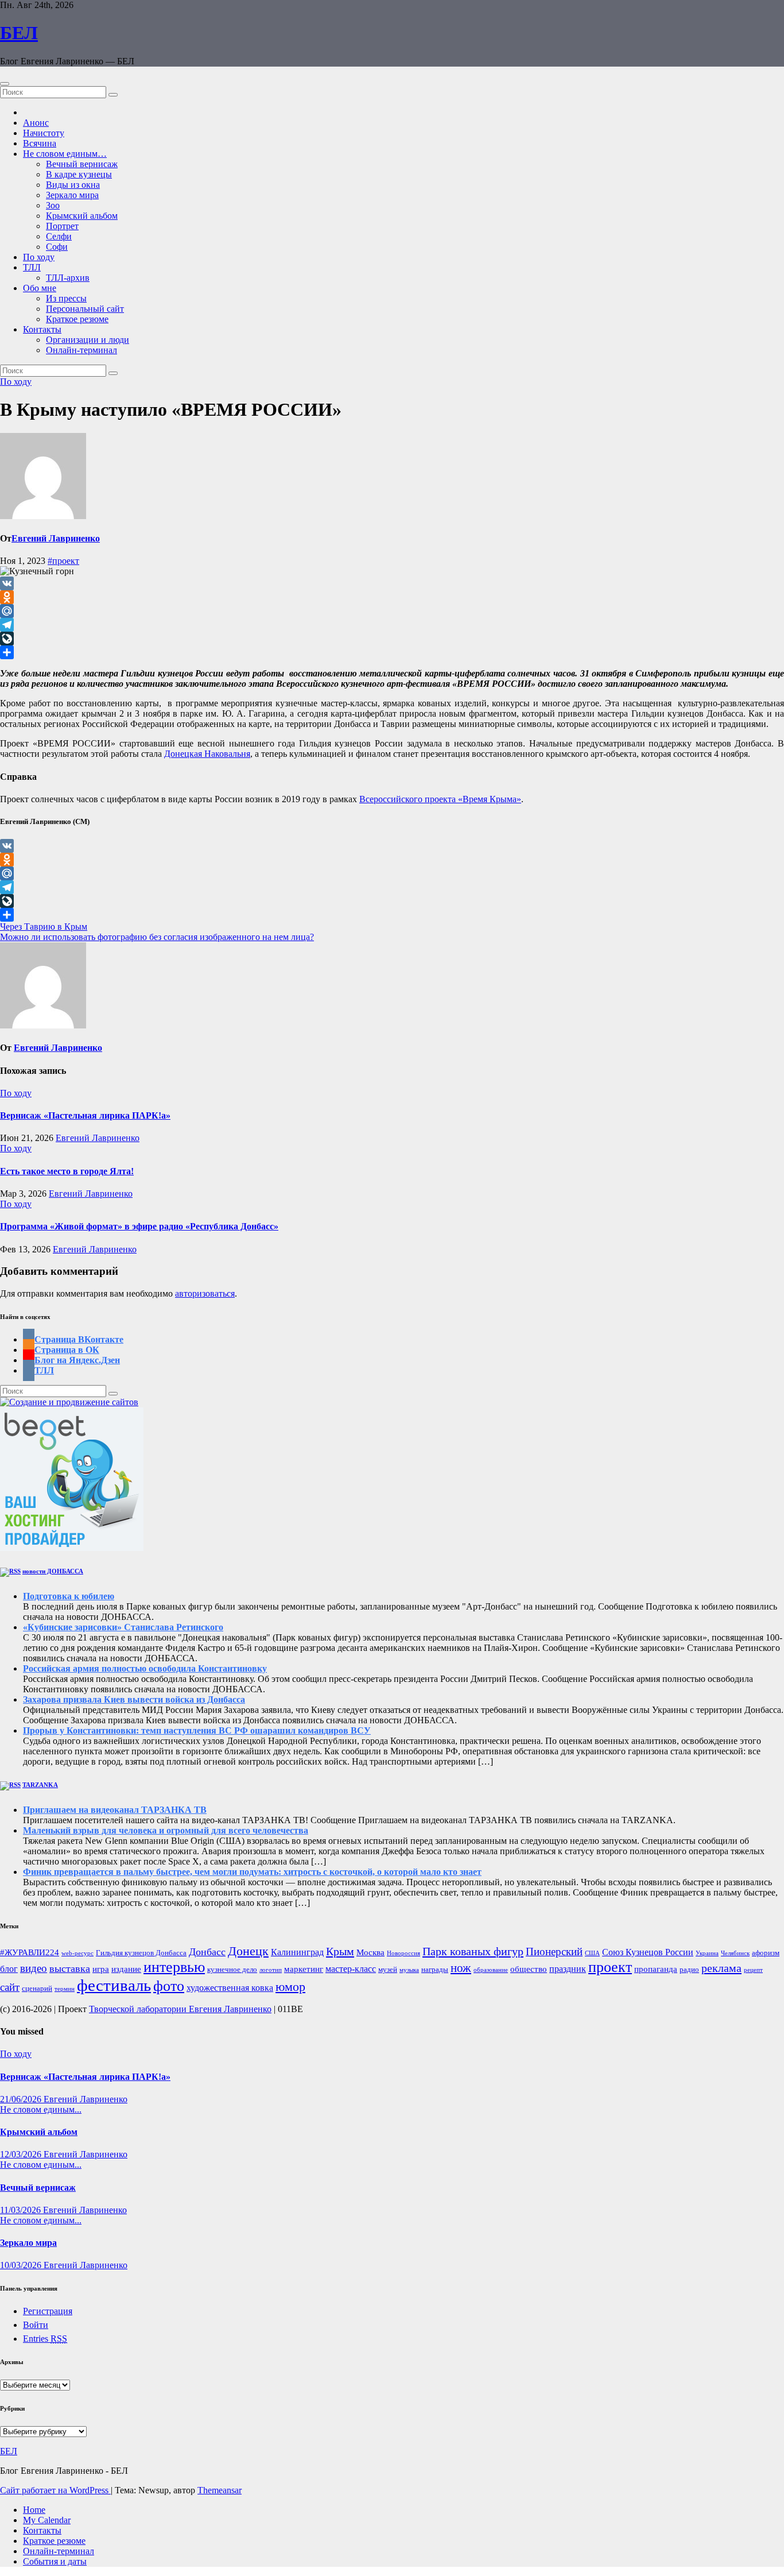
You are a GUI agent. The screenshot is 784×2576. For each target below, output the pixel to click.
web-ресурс (77, 1953)
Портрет (62, 226)
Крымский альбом (82, 216)
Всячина (40, 143)
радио (689, 1970)
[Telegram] (392, 625)
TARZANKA (40, 1785)
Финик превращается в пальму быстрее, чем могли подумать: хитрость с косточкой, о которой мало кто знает (252, 1872)
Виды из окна (73, 185)
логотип (271, 1970)
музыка (409, 1970)
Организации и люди (88, 340)
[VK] (392, 583)
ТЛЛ (32, 267)
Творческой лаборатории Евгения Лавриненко (180, 2009)
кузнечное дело (232, 1970)
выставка (70, 1968)
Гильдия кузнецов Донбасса (141, 1953)
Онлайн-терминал (81, 350)
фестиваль (114, 1985)
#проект (63, 561)
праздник (568, 1969)
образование (491, 1970)
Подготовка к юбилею (69, 1596)
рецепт (753, 1970)
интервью (174, 1967)
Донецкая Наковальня (207, 754)
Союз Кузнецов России (648, 1952)
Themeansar (220, 2490)
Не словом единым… (65, 154)
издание (126, 1969)
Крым (340, 1951)
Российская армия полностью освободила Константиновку (145, 1668)
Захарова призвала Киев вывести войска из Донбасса (134, 1699)
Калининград (297, 1952)
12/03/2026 (22, 2154)
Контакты (42, 329)
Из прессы (66, 298)
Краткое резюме (77, 319)
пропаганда (656, 1969)
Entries (45, 2339)
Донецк (248, 1951)
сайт (10, 1987)
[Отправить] (392, 652)
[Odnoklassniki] (392, 597)
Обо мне (40, 288)
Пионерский (554, 1952)
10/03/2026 (22, 2265)
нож (461, 1968)
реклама (721, 1968)
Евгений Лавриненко (56, 538)
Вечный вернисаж (82, 164)
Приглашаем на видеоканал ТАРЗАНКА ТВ (115, 1810)
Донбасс (207, 1952)
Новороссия (403, 1953)
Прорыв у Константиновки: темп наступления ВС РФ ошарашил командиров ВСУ (197, 1730)
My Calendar (47, 2520)
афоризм (766, 1953)
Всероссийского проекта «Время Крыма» (440, 799)
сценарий (37, 1989)
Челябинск (735, 1953)
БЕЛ (19, 33)
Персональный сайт (85, 309)
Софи (57, 247)
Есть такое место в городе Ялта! (67, 1171)
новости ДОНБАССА (53, 1571)
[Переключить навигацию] (5, 84)
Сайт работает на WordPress (55, 2490)
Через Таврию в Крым (44, 927)
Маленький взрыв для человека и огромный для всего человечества (166, 1830)
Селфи (59, 236)
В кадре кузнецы (79, 174)
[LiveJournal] (392, 639)
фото (169, 1986)
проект (610, 1967)
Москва (370, 1952)
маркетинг (304, 1969)
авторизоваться (205, 1293)
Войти (36, 2325)
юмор (290, 1987)
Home (34, 2510)
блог (9, 1969)
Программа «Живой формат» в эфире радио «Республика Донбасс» (139, 1226)
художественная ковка (230, 1988)
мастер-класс (351, 1969)
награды (435, 1970)
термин (65, 1989)
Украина (707, 1953)
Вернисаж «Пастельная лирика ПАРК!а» (85, 1115)
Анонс (36, 123)
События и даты (55, 2561)
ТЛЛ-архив (68, 278)
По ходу (39, 257)
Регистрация (48, 2311)
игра (101, 1969)
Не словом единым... (41, 2109)
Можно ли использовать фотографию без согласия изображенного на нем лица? (157, 937)
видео (34, 1968)
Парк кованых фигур (473, 1951)
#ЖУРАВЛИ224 (30, 1952)
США (592, 1953)
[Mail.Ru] (392, 611)
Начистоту (44, 133)
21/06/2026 (22, 2099)
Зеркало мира (72, 195)
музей (388, 1970)
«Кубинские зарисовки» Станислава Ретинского (123, 1627)
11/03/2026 (22, 2210)
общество (529, 1969)
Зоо (53, 205)
